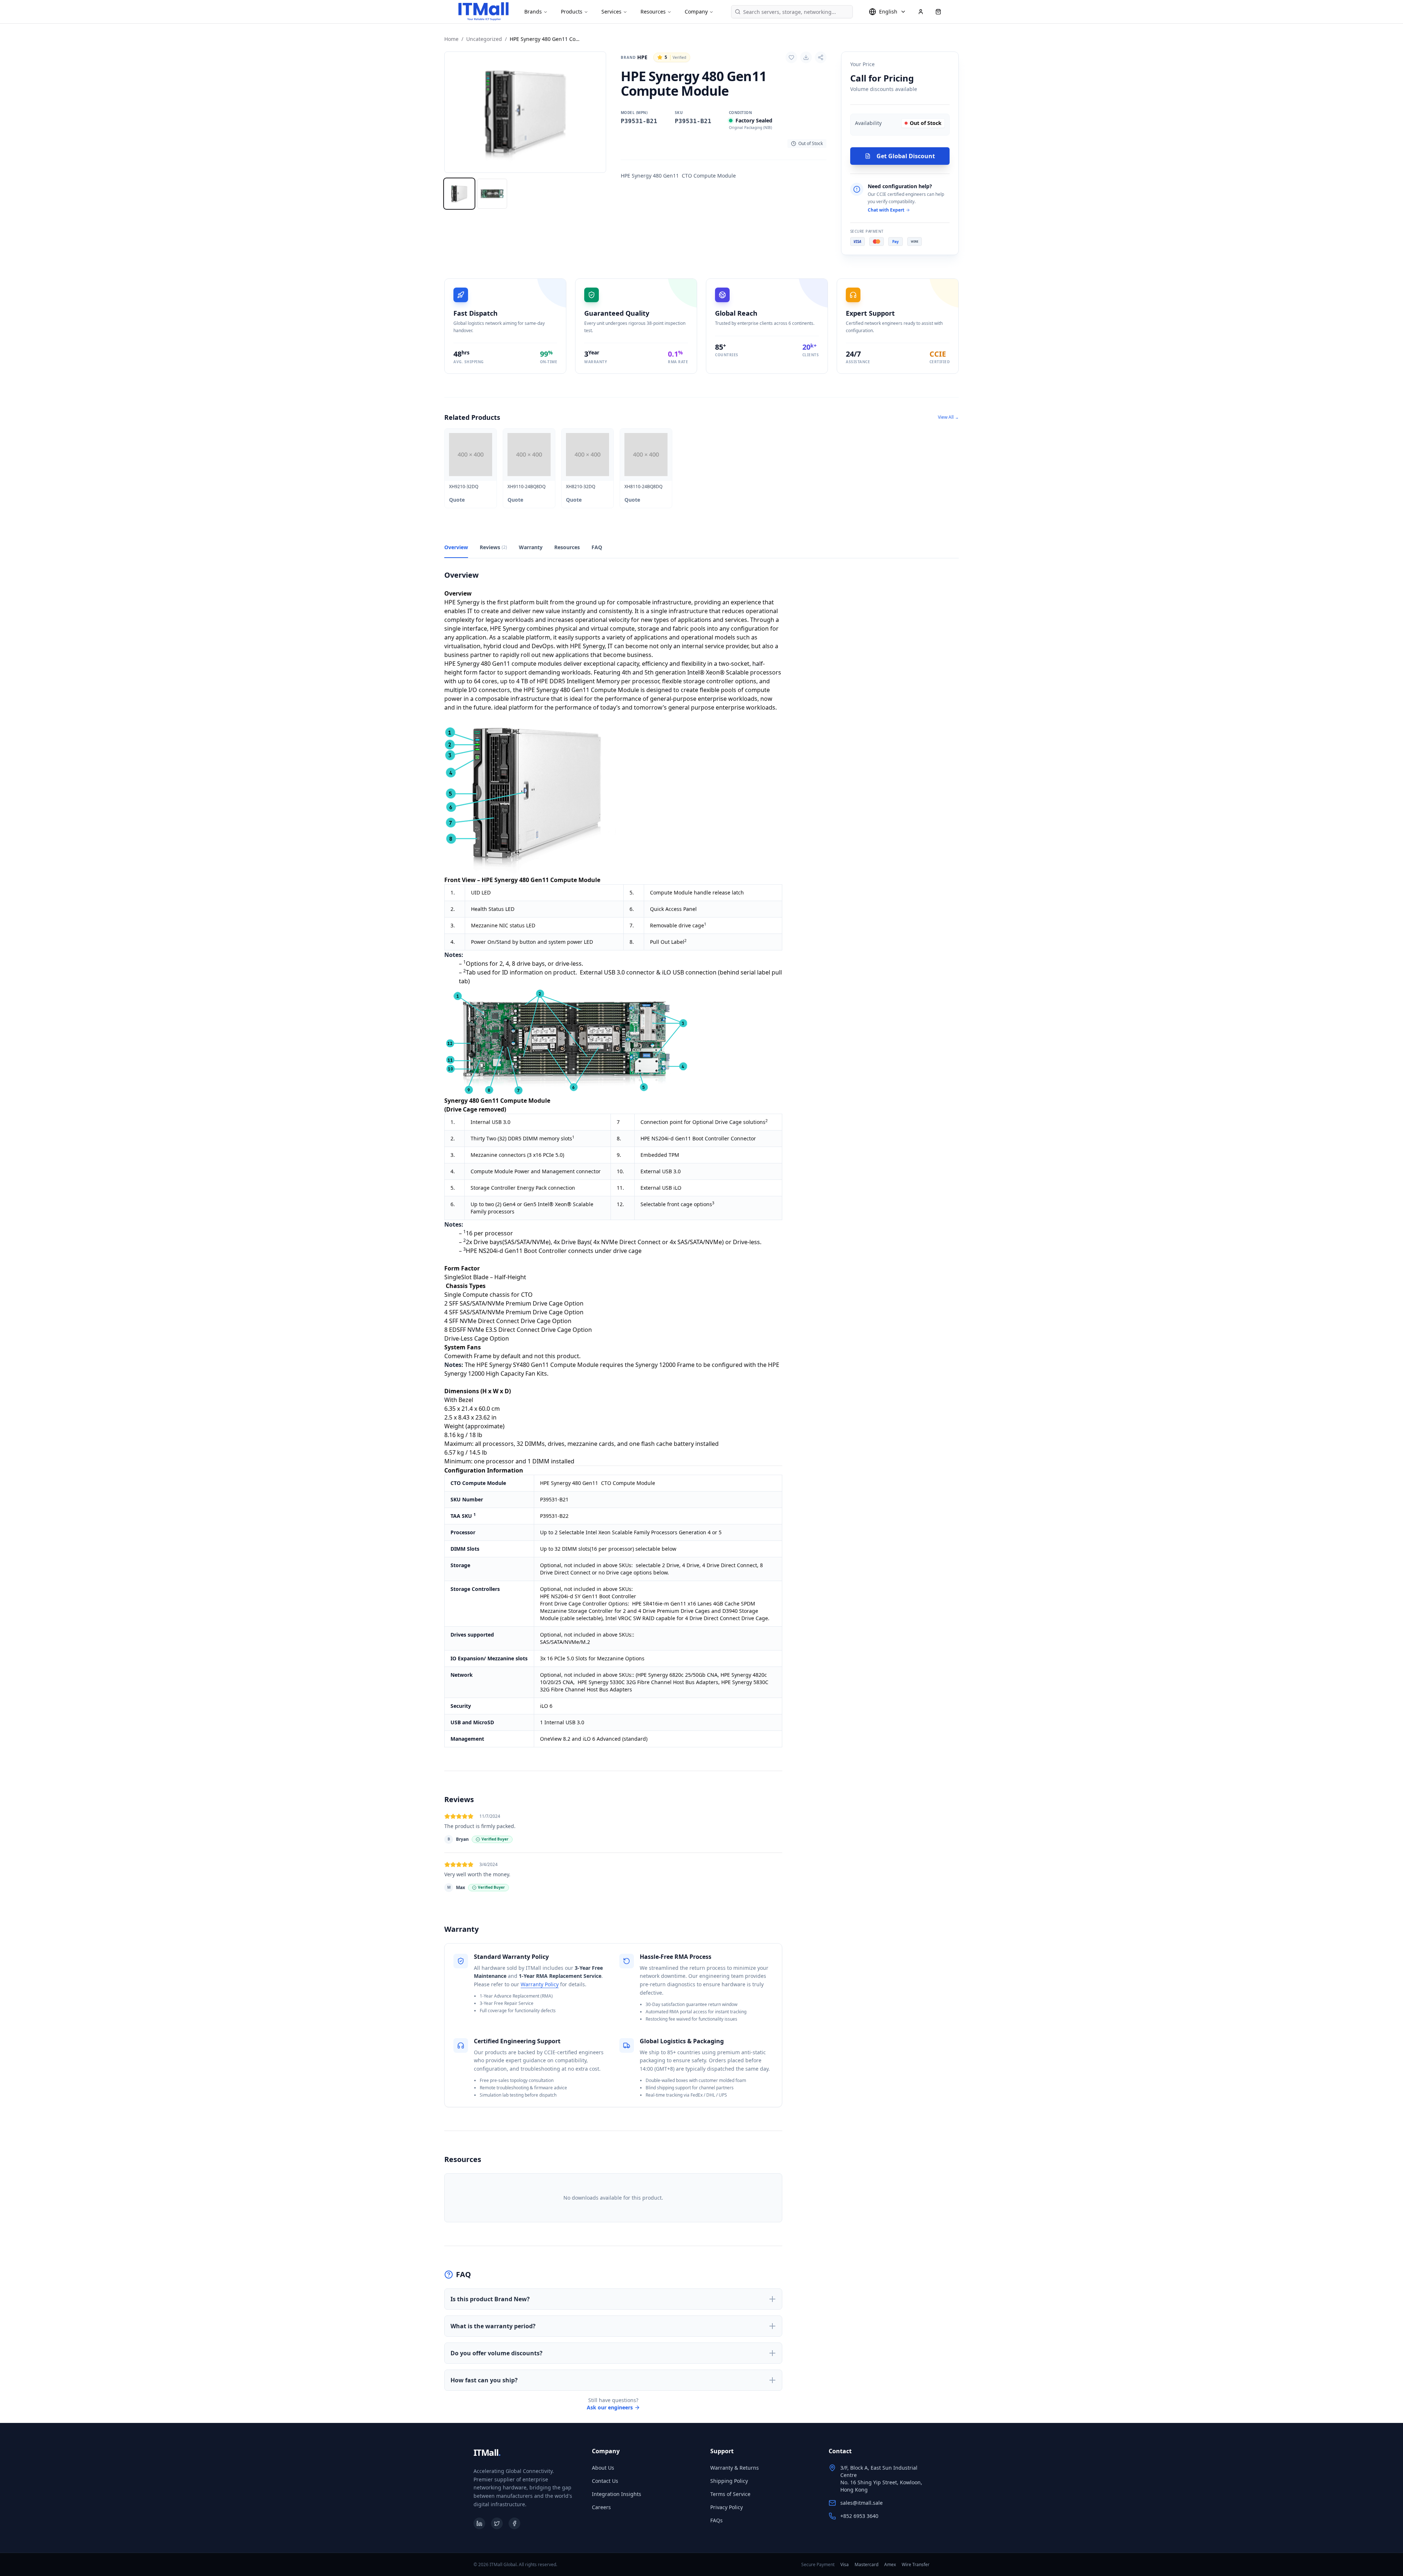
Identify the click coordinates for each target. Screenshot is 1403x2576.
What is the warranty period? (493, 2326)
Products (572, 12)
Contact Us (605, 2481)
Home (451, 39)
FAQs (716, 2520)
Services (611, 12)
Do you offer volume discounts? (497, 2353)
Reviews (493, 547)
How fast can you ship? (484, 2380)
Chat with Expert (886, 210)
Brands (533, 12)
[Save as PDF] (806, 57)
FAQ (597, 547)
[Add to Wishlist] (791, 57)
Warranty (531, 547)
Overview (456, 547)
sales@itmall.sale (862, 2503)
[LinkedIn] (479, 2523)
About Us (603, 2468)
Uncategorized (484, 39)
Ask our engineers (610, 2407)
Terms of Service (730, 2494)
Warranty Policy (540, 1984)
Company (696, 12)
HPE (634, 57)
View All (948, 417)
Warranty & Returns (735, 2468)
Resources (653, 12)
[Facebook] (514, 2523)
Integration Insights (617, 2494)
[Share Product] (821, 57)
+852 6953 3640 (859, 2516)
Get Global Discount (906, 156)
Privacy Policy (727, 2507)
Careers (601, 2507)
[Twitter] (497, 2523)
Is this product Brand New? (490, 2299)
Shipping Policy (729, 2481)
